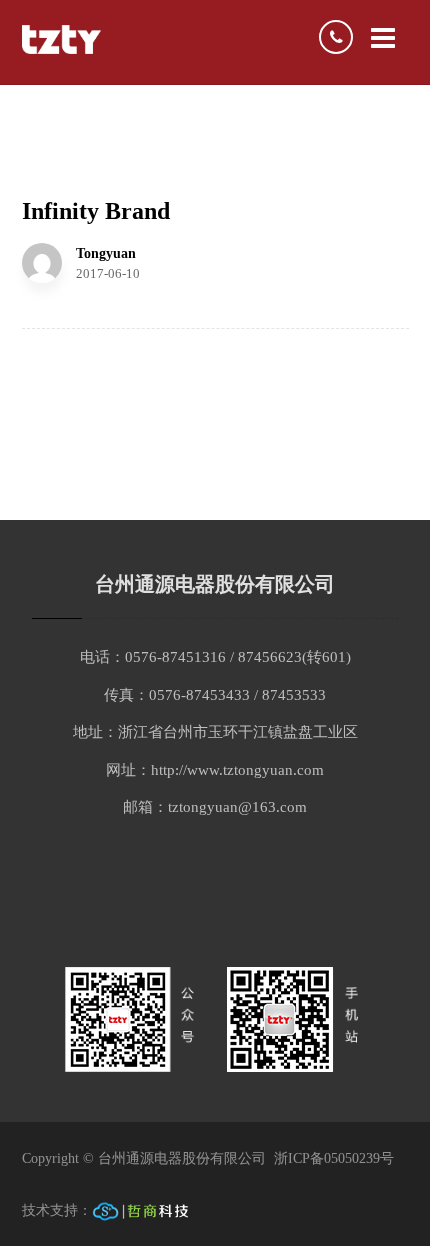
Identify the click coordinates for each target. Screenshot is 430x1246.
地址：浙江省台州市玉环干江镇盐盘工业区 (215, 732)
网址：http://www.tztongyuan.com (215, 770)
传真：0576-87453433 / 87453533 (215, 695)
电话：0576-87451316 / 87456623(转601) (215, 657)
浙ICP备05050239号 (336, 1158)
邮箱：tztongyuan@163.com (215, 807)
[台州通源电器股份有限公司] (62, 39)
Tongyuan (106, 254)
